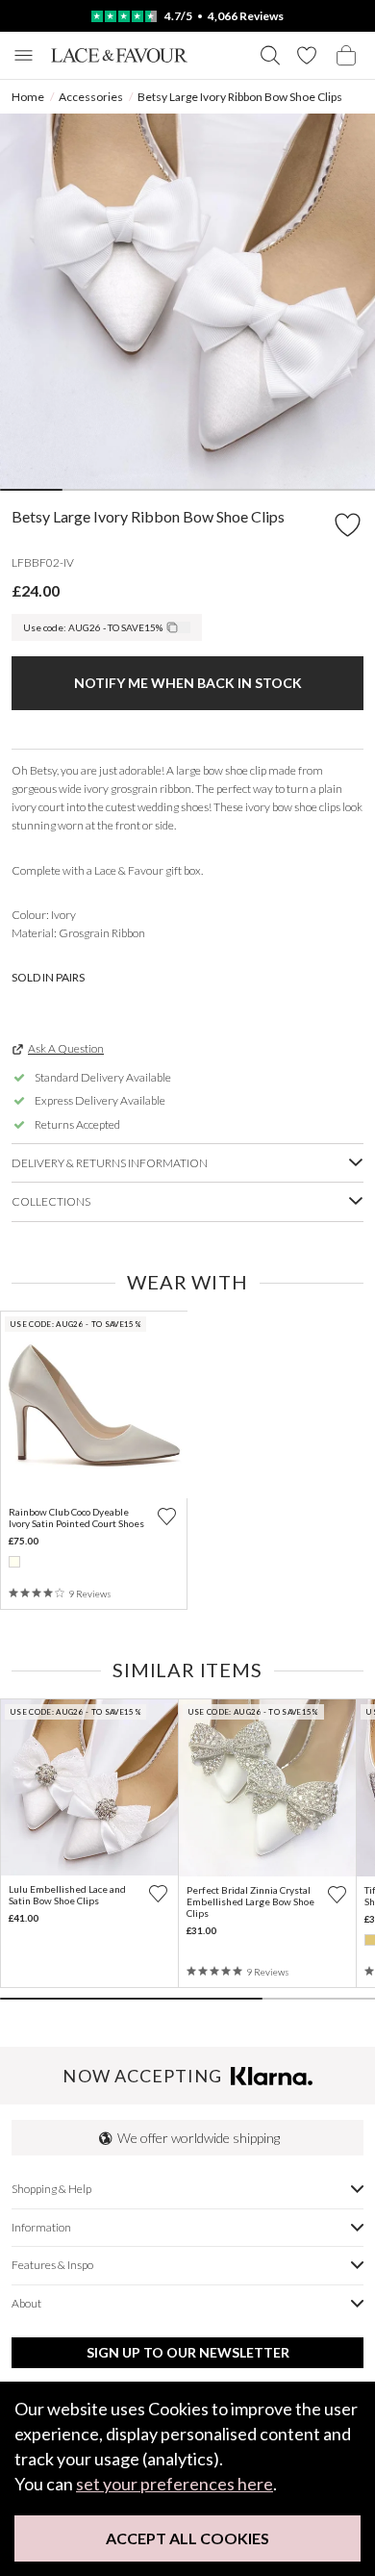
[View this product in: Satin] (14, 1562)
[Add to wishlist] (167, 1516)
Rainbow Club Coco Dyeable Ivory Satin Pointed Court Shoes (76, 1518)
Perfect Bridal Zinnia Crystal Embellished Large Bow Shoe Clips (250, 1901)
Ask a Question (66, 1048)
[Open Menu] (24, 55)
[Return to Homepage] (119, 55)
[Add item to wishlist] (348, 525)
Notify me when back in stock (188, 683)
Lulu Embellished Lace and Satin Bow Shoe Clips (67, 1895)
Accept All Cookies (187, 2538)
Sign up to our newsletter (188, 2352)
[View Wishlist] (307, 55)
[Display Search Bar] (270, 55)
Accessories (91, 97)
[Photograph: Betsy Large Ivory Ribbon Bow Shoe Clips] (187, 301)
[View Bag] (346, 55)
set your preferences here (175, 2484)
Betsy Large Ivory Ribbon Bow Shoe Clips (240, 97)
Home (28, 97)
